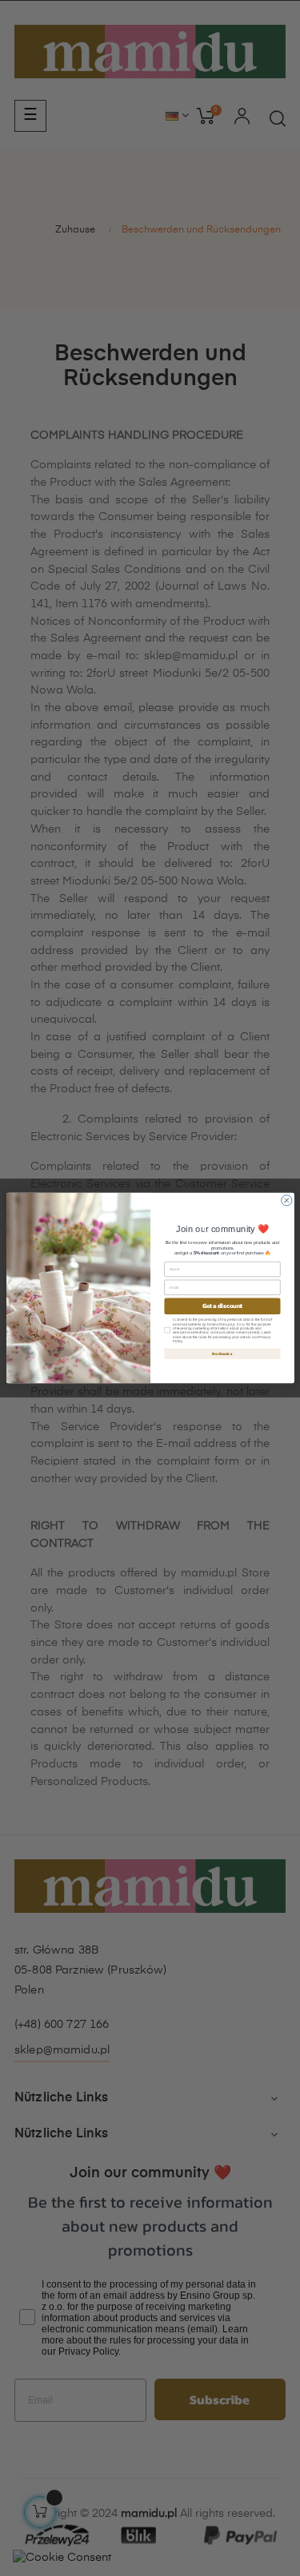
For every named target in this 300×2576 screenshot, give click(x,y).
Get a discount (222, 1306)
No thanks (222, 1354)
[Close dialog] (286, 1201)
